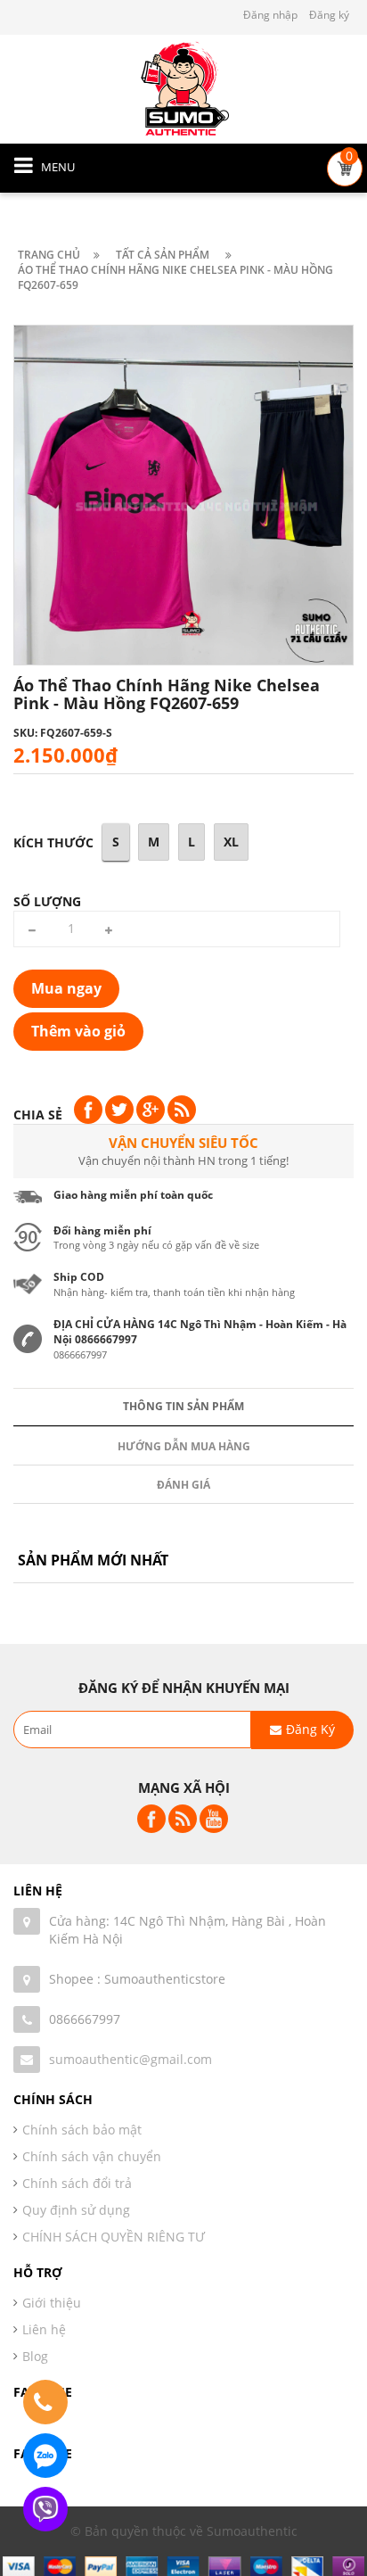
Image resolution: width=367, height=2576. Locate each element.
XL (231, 842)
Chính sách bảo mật (82, 2130)
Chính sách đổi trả (77, 2183)
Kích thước (53, 842)
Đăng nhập (270, 15)
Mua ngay (66, 988)
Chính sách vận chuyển (92, 2156)
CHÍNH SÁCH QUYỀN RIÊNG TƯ (114, 2237)
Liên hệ (44, 2329)
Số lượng (47, 901)
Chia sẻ (38, 1115)
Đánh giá (183, 1485)
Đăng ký (329, 15)
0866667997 (85, 2019)
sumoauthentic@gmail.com (130, 2059)
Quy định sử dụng (76, 2210)
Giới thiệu (52, 2303)
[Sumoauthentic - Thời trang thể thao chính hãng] (183, 88)
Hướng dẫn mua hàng (184, 1446)
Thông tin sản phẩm (183, 1406)
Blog (35, 2356)
